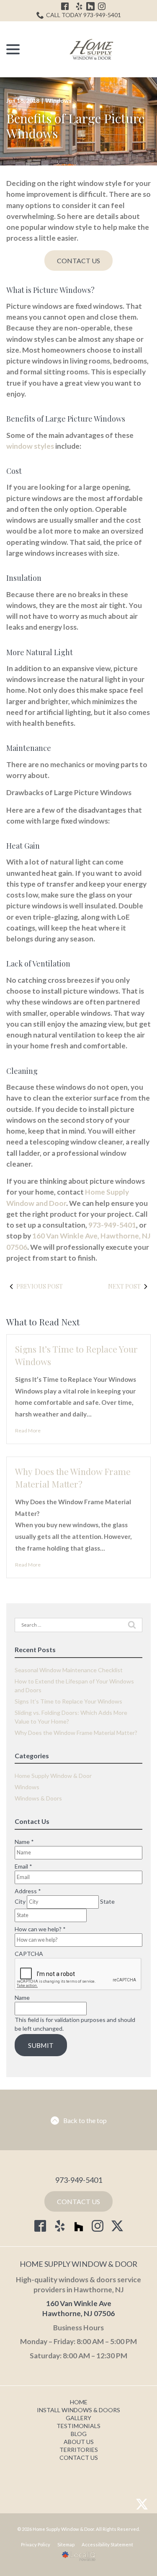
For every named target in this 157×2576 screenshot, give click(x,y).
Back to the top (85, 2120)
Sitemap (66, 2544)
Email (23, 1866)
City (20, 1901)
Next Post (124, 1286)
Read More (28, 1430)
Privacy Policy (36, 2544)
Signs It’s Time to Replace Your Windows (68, 1701)
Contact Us (78, 261)
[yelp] (60, 2226)
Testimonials (78, 2426)
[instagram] (98, 2226)
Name (24, 1842)
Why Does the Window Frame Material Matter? (73, 1477)
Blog (79, 2434)
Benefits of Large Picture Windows (75, 126)
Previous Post (40, 1286)
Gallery (78, 2418)
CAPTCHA (29, 1954)
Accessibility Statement (107, 2544)
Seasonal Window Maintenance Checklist (69, 1670)
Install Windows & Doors (78, 2410)
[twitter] (117, 2226)
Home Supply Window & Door (53, 1776)
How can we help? (40, 1929)
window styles (30, 446)
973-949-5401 (112, 1225)
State (107, 1901)
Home (79, 2402)
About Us (79, 2442)
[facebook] (40, 2226)
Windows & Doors (38, 1798)
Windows (58, 100)
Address (28, 1891)
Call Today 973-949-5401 (84, 15)
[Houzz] (79, 2228)
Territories (79, 2450)
